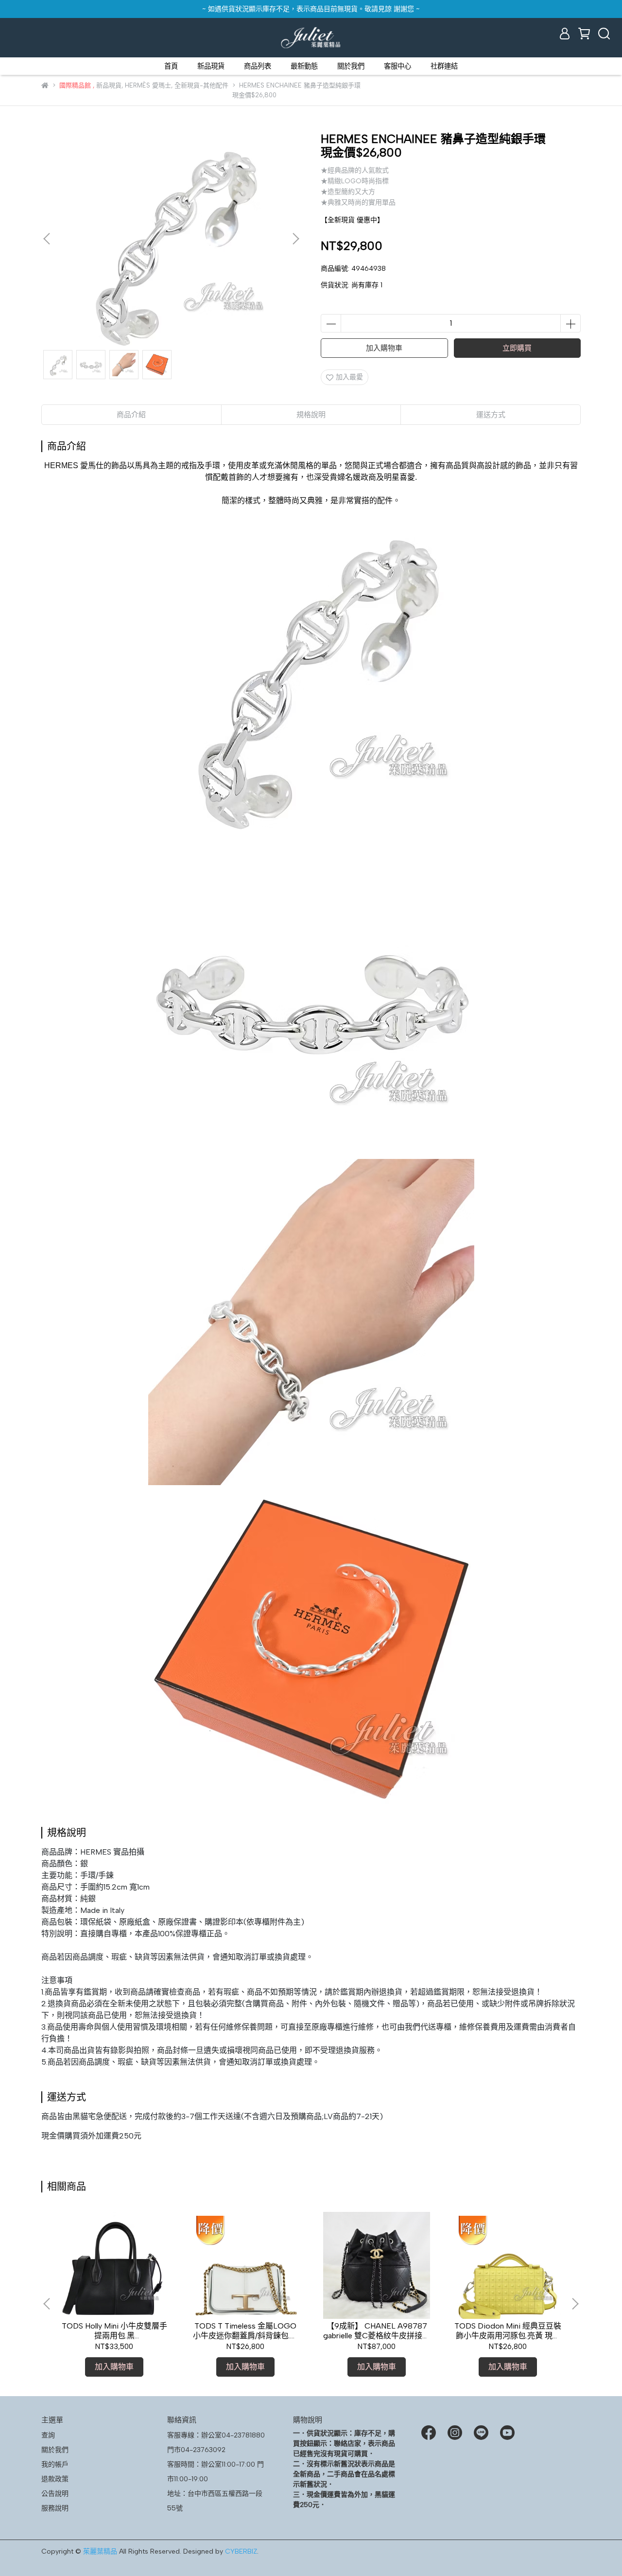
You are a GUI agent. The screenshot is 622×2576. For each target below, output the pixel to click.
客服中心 (397, 66)
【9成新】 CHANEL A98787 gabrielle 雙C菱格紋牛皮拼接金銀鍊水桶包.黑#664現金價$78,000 (377, 2331)
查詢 (48, 2435)
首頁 (171, 66)
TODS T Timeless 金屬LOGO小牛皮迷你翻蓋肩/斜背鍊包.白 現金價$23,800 (245, 2331)
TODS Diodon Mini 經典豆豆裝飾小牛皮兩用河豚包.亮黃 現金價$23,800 (508, 2331)
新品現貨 (211, 66)
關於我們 (351, 66)
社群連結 (444, 66)
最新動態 (304, 66)
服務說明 (55, 2508)
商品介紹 (131, 415)
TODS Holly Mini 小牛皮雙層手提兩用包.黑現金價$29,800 (114, 2331)
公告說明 (55, 2494)
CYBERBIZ (241, 2551)
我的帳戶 (55, 2464)
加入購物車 (384, 348)
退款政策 (55, 2479)
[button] (295, 239)
